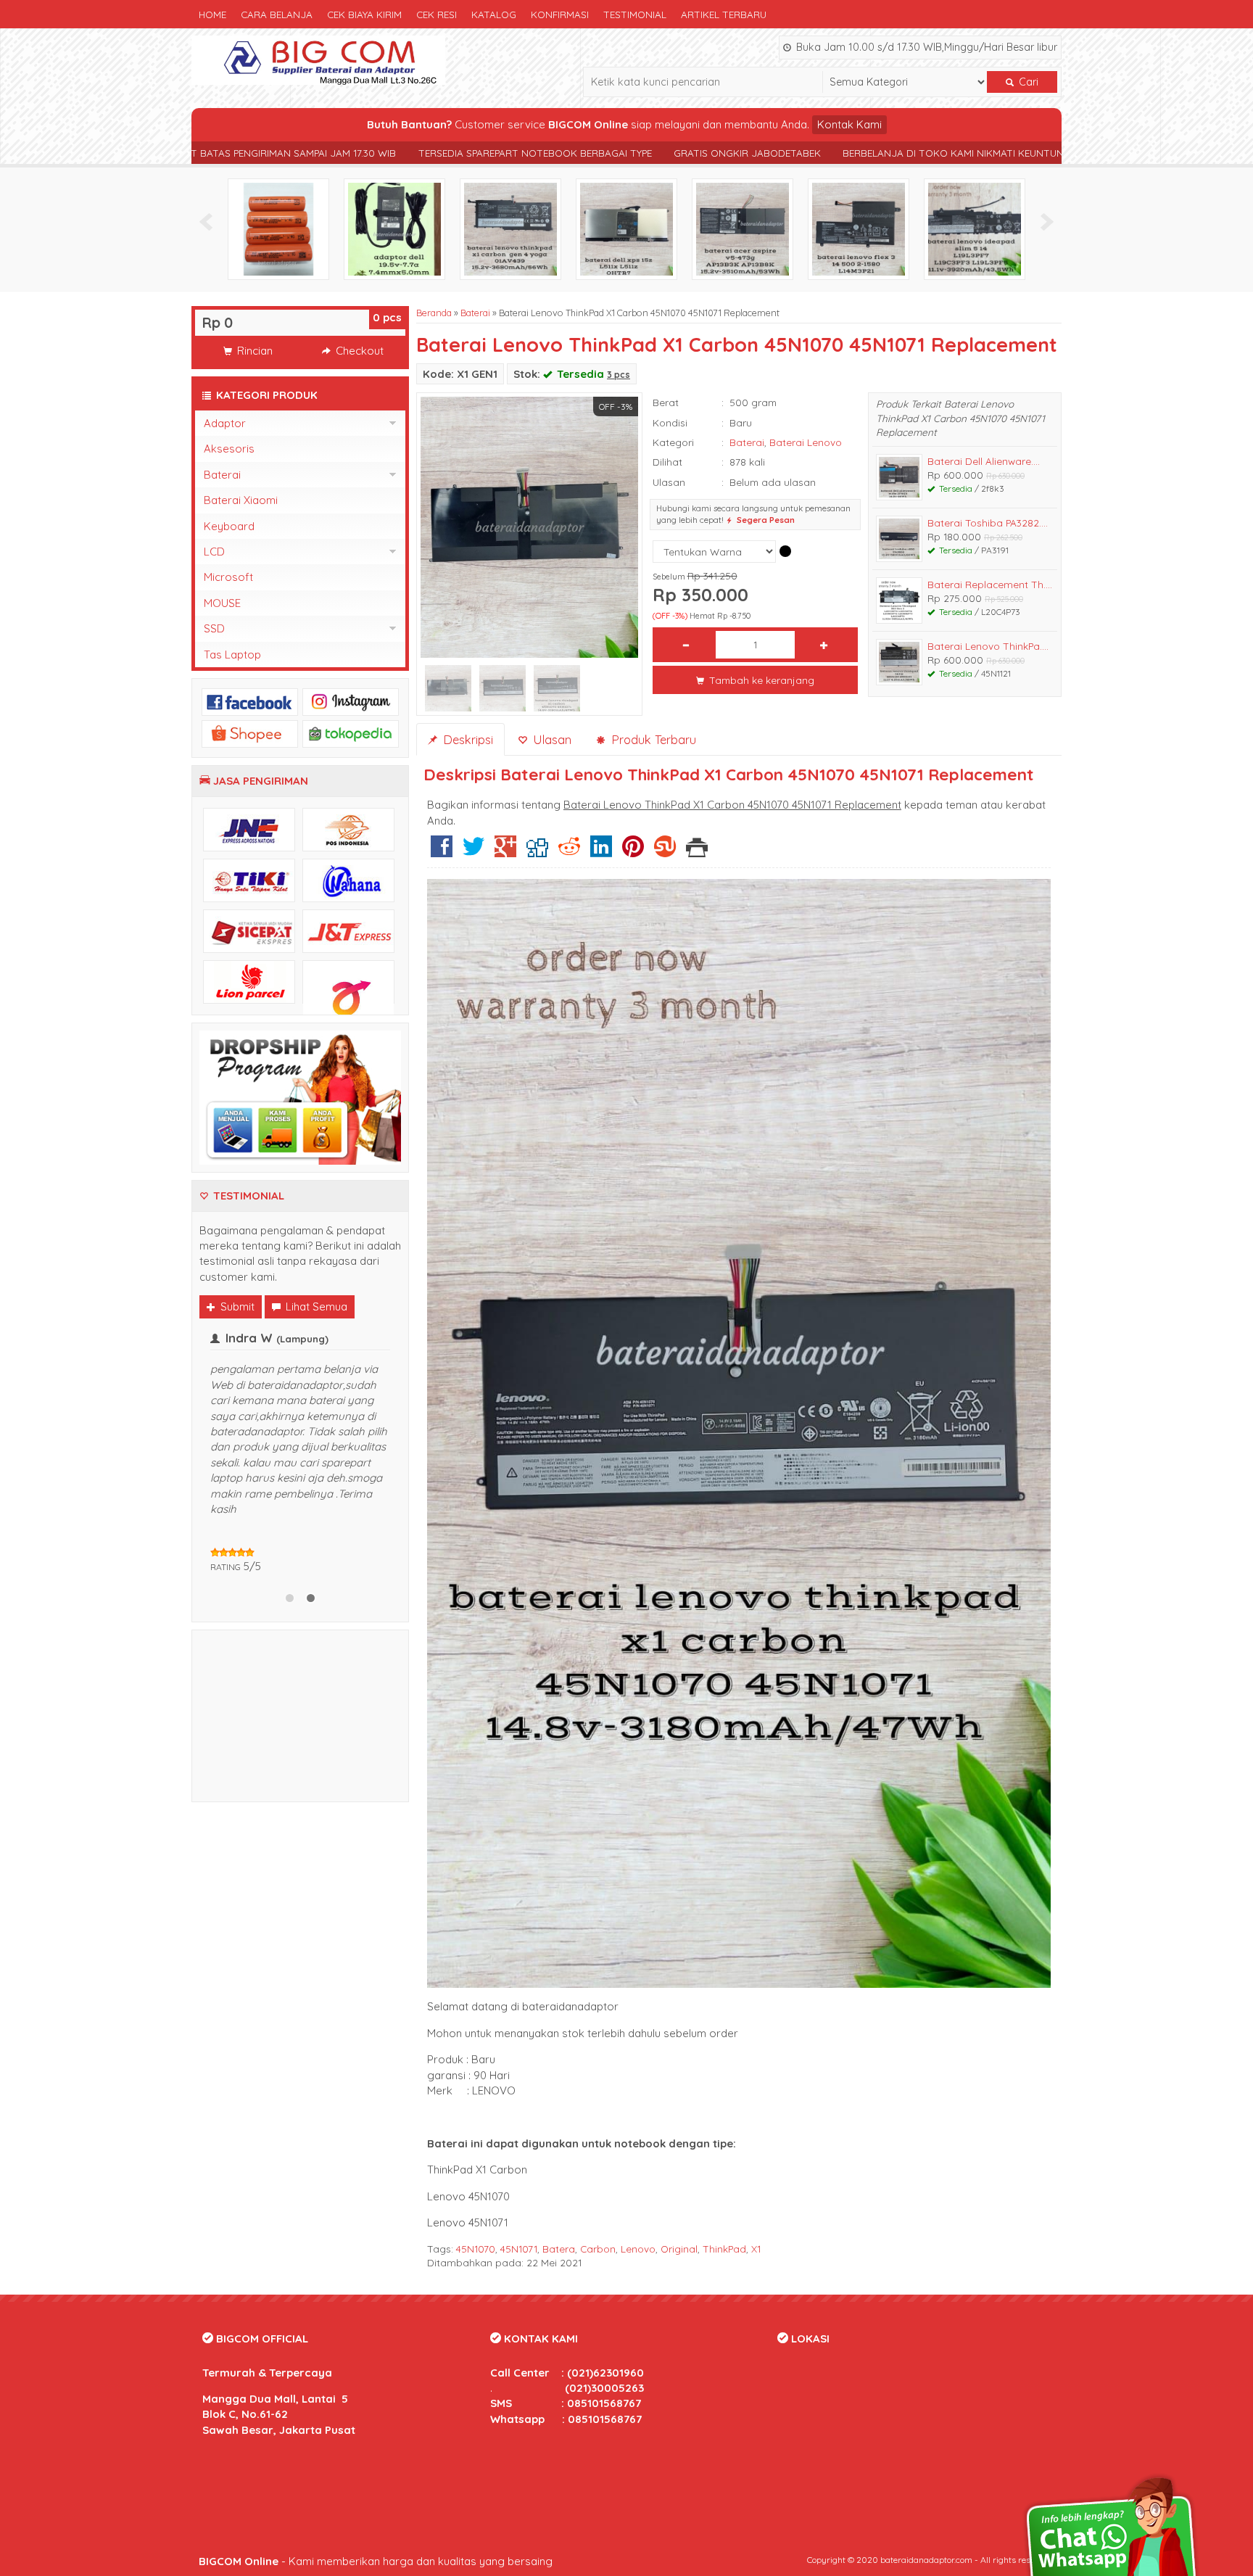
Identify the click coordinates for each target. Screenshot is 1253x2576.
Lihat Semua (315, 1306)
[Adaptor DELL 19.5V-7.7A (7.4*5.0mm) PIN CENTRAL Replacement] (975, 228)
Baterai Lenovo (806, 442)
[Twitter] (474, 852)
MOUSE (222, 603)
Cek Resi (437, 14)
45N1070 (476, 2249)
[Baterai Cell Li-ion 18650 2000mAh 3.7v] (859, 228)
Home (212, 14)
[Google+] (505, 852)
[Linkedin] (601, 852)
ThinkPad (724, 2249)
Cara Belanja (277, 14)
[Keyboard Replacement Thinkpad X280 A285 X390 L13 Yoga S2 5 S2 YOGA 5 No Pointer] (510, 228)
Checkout (358, 351)
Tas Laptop (232, 655)
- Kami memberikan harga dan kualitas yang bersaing (376, 2561)
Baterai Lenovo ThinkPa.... (988, 646)
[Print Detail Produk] (697, 852)
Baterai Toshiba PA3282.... (988, 523)
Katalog (494, 14)
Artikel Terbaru (724, 14)
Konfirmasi (560, 14)
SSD (214, 628)
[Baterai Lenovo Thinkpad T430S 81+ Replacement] (278, 228)
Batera (559, 2249)
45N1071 (519, 2249)
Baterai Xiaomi (241, 500)
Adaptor (225, 423)
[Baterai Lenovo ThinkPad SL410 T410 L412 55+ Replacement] (626, 228)
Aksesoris (229, 449)
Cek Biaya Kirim (364, 14)
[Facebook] (442, 852)
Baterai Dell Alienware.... (984, 461)
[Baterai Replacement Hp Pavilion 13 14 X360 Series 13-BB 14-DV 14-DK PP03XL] (394, 228)
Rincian (253, 351)
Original (679, 2249)
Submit (236, 1306)
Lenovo (638, 2249)
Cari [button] (1027, 82)
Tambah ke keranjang (760, 680)
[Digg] (537, 852)
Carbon (598, 2249)
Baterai (475, 313)
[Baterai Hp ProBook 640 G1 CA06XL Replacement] (743, 228)
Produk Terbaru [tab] (652, 739)
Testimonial (635, 14)
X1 (756, 2249)
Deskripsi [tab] (466, 739)
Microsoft (228, 577)
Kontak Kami (849, 124)
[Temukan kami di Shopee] (250, 733)
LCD (214, 552)
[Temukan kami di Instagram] (351, 701)
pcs (387, 317)
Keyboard (229, 526)
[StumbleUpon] (665, 852)
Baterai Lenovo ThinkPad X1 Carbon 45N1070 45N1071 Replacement (737, 344)
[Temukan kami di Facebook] (250, 701)
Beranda (434, 313)
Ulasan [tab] (550, 739)
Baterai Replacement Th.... (990, 584)
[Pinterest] (633, 852)
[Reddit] (569, 852)
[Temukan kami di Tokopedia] (351, 733)
